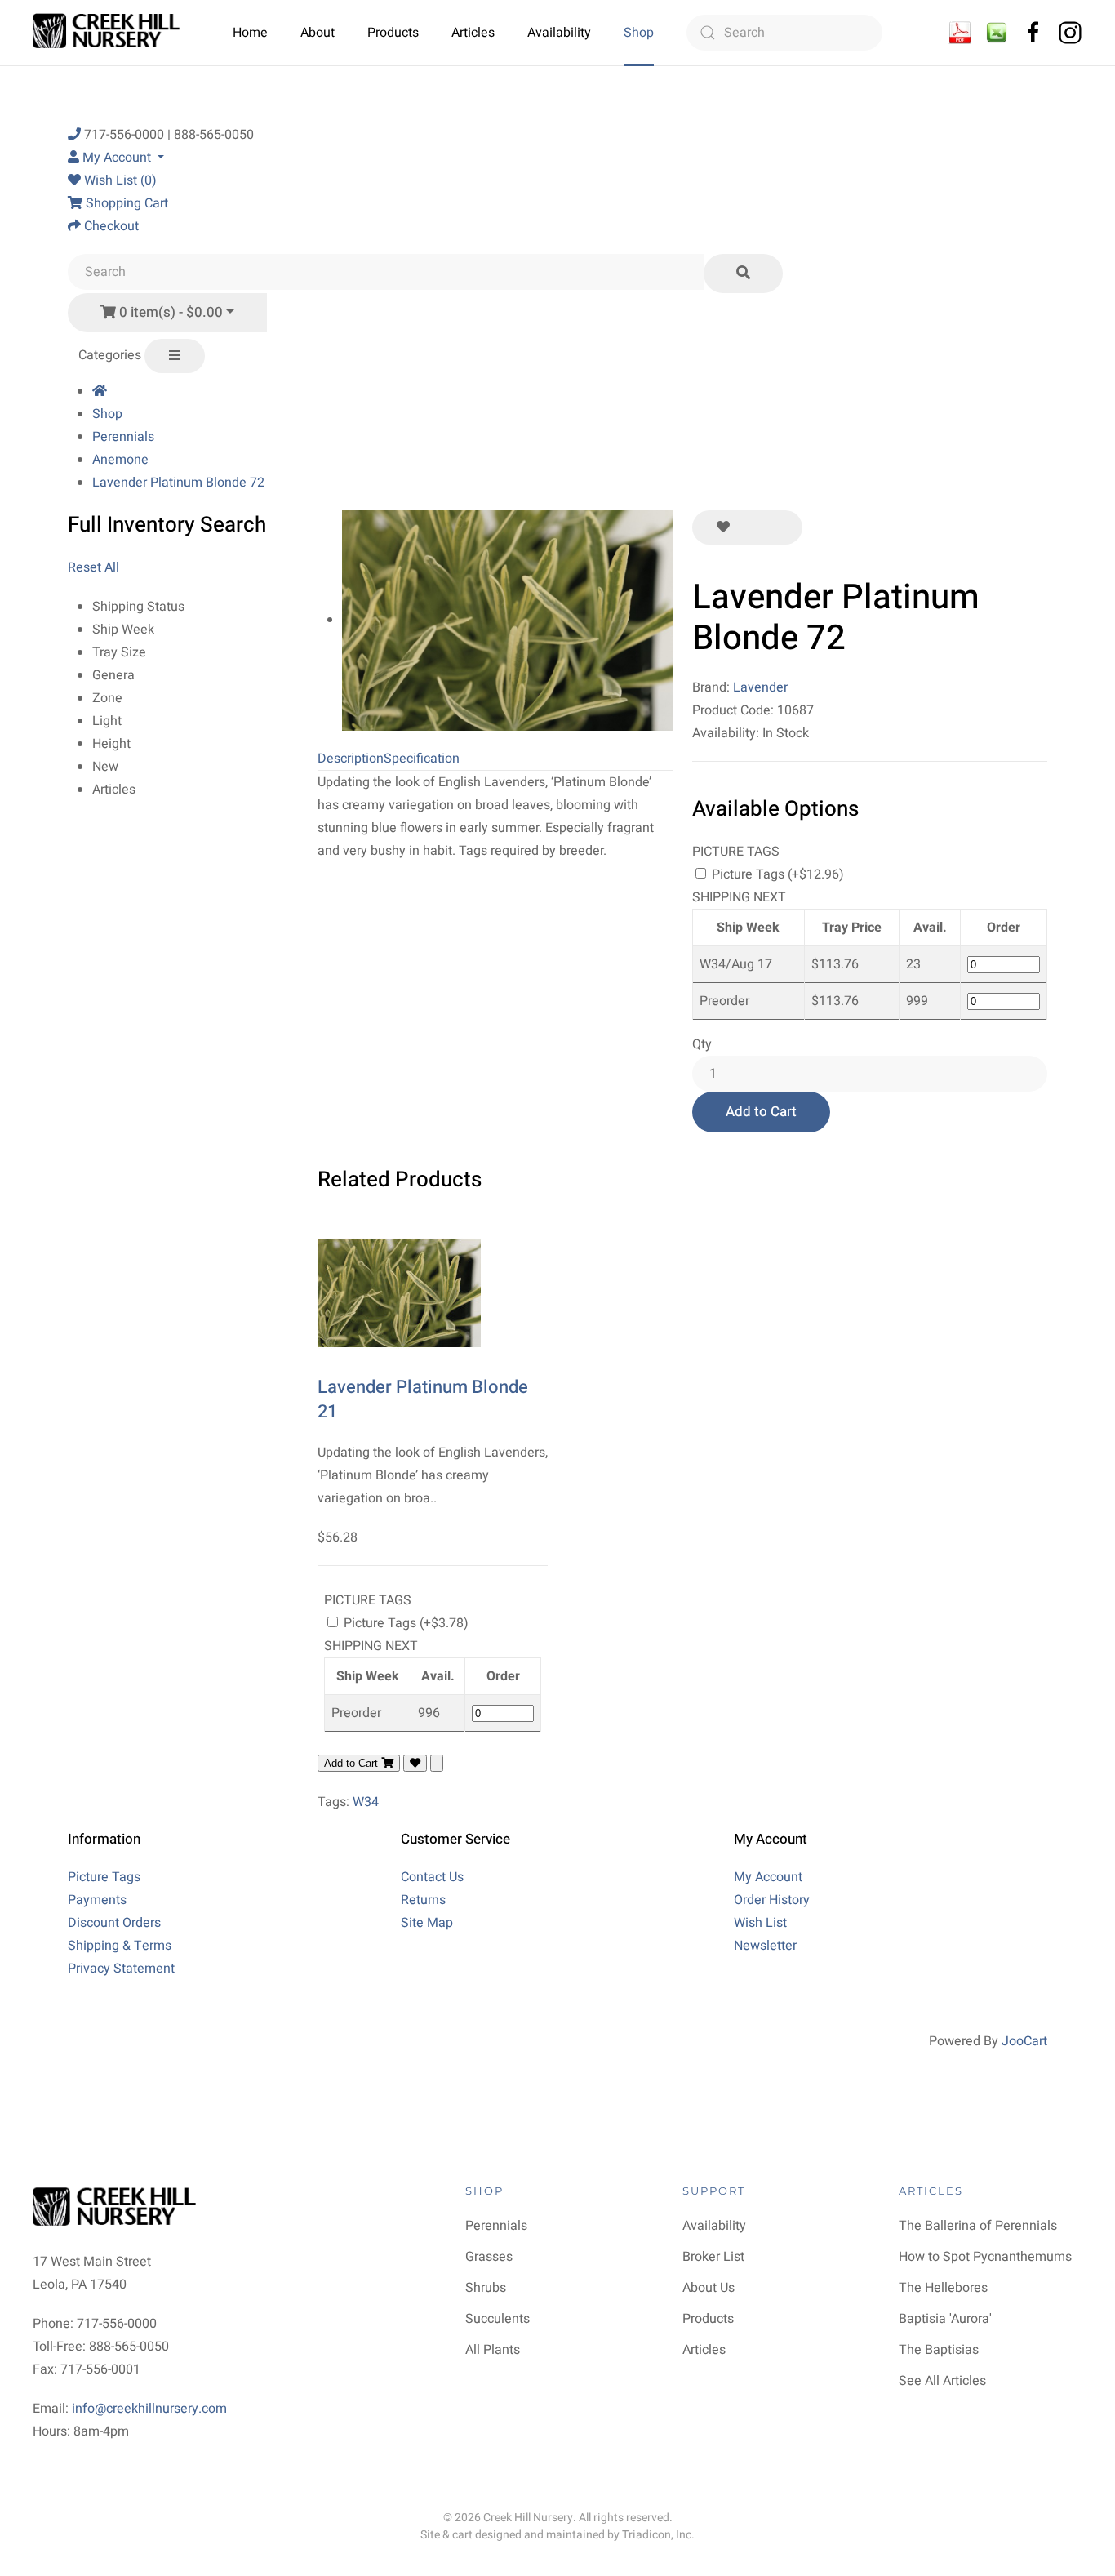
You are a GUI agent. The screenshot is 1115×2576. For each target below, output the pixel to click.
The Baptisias (939, 2350)
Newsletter (765, 1946)
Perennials (123, 437)
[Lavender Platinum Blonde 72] (507, 620)
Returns (423, 1900)
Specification (422, 759)
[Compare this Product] (778, 527)
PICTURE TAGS (736, 852)
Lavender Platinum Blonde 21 (423, 1400)
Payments (97, 1900)
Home (250, 33)
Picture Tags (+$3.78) (404, 1623)
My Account (768, 1877)
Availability (559, 33)
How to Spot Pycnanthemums (985, 2257)
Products (393, 33)
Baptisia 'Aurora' (945, 2319)
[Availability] (960, 32)
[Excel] (997, 32)
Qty (702, 1044)
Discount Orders (114, 1923)
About (318, 33)
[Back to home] (108, 33)
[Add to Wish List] (723, 527)
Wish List (760, 1923)
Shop (639, 33)
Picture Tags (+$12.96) (776, 874)
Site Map (427, 1923)
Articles (473, 33)
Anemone (120, 460)
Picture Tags (104, 1877)
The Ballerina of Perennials (978, 2226)
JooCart (1024, 2041)
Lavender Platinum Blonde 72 (178, 483)
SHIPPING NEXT (739, 897)
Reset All (93, 567)
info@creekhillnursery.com (149, 2409)
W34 (366, 1802)
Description (351, 759)
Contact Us (432, 1877)
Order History (772, 1900)
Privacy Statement (121, 1969)
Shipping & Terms (120, 1946)
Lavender (760, 687)
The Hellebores (943, 2288)
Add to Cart (761, 1112)
